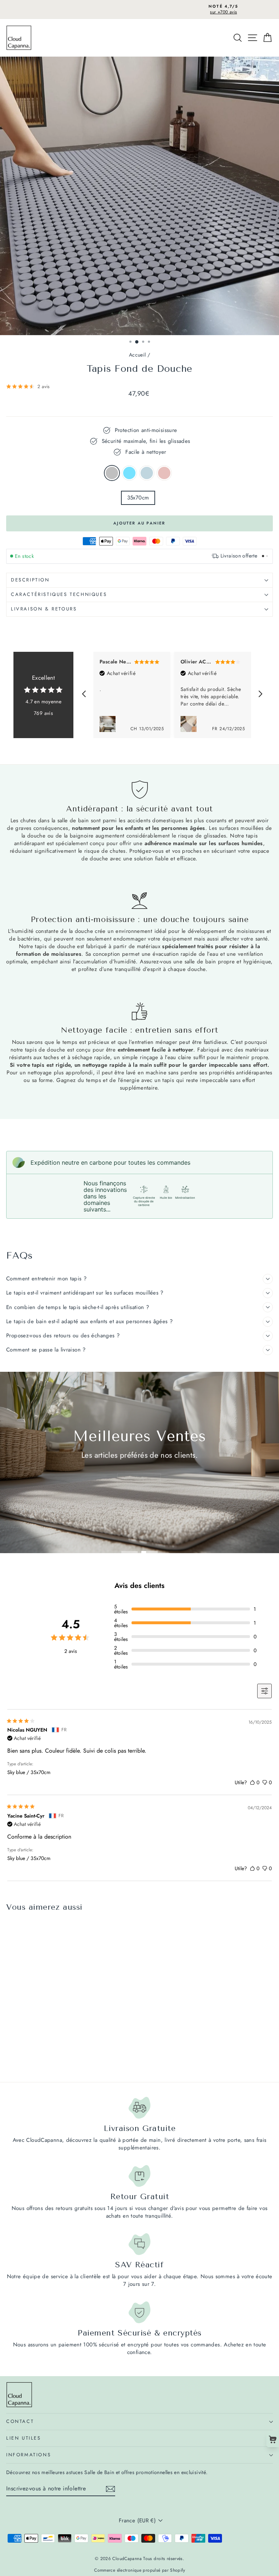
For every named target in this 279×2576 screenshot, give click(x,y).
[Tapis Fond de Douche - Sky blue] (19, 2057)
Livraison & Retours (44, 609)
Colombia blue (147, 473)
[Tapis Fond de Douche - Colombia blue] (27, 2057)
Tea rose (164, 473)
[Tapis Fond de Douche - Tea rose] (35, 2057)
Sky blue (129, 473)
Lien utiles (24, 2438)
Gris (112, 473)
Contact (20, 2421)
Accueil (138, 355)
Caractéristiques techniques (59, 594)
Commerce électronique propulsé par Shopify (139, 2570)
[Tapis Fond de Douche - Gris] (10, 2057)
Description (30, 580)
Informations (29, 2455)
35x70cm (138, 498)
